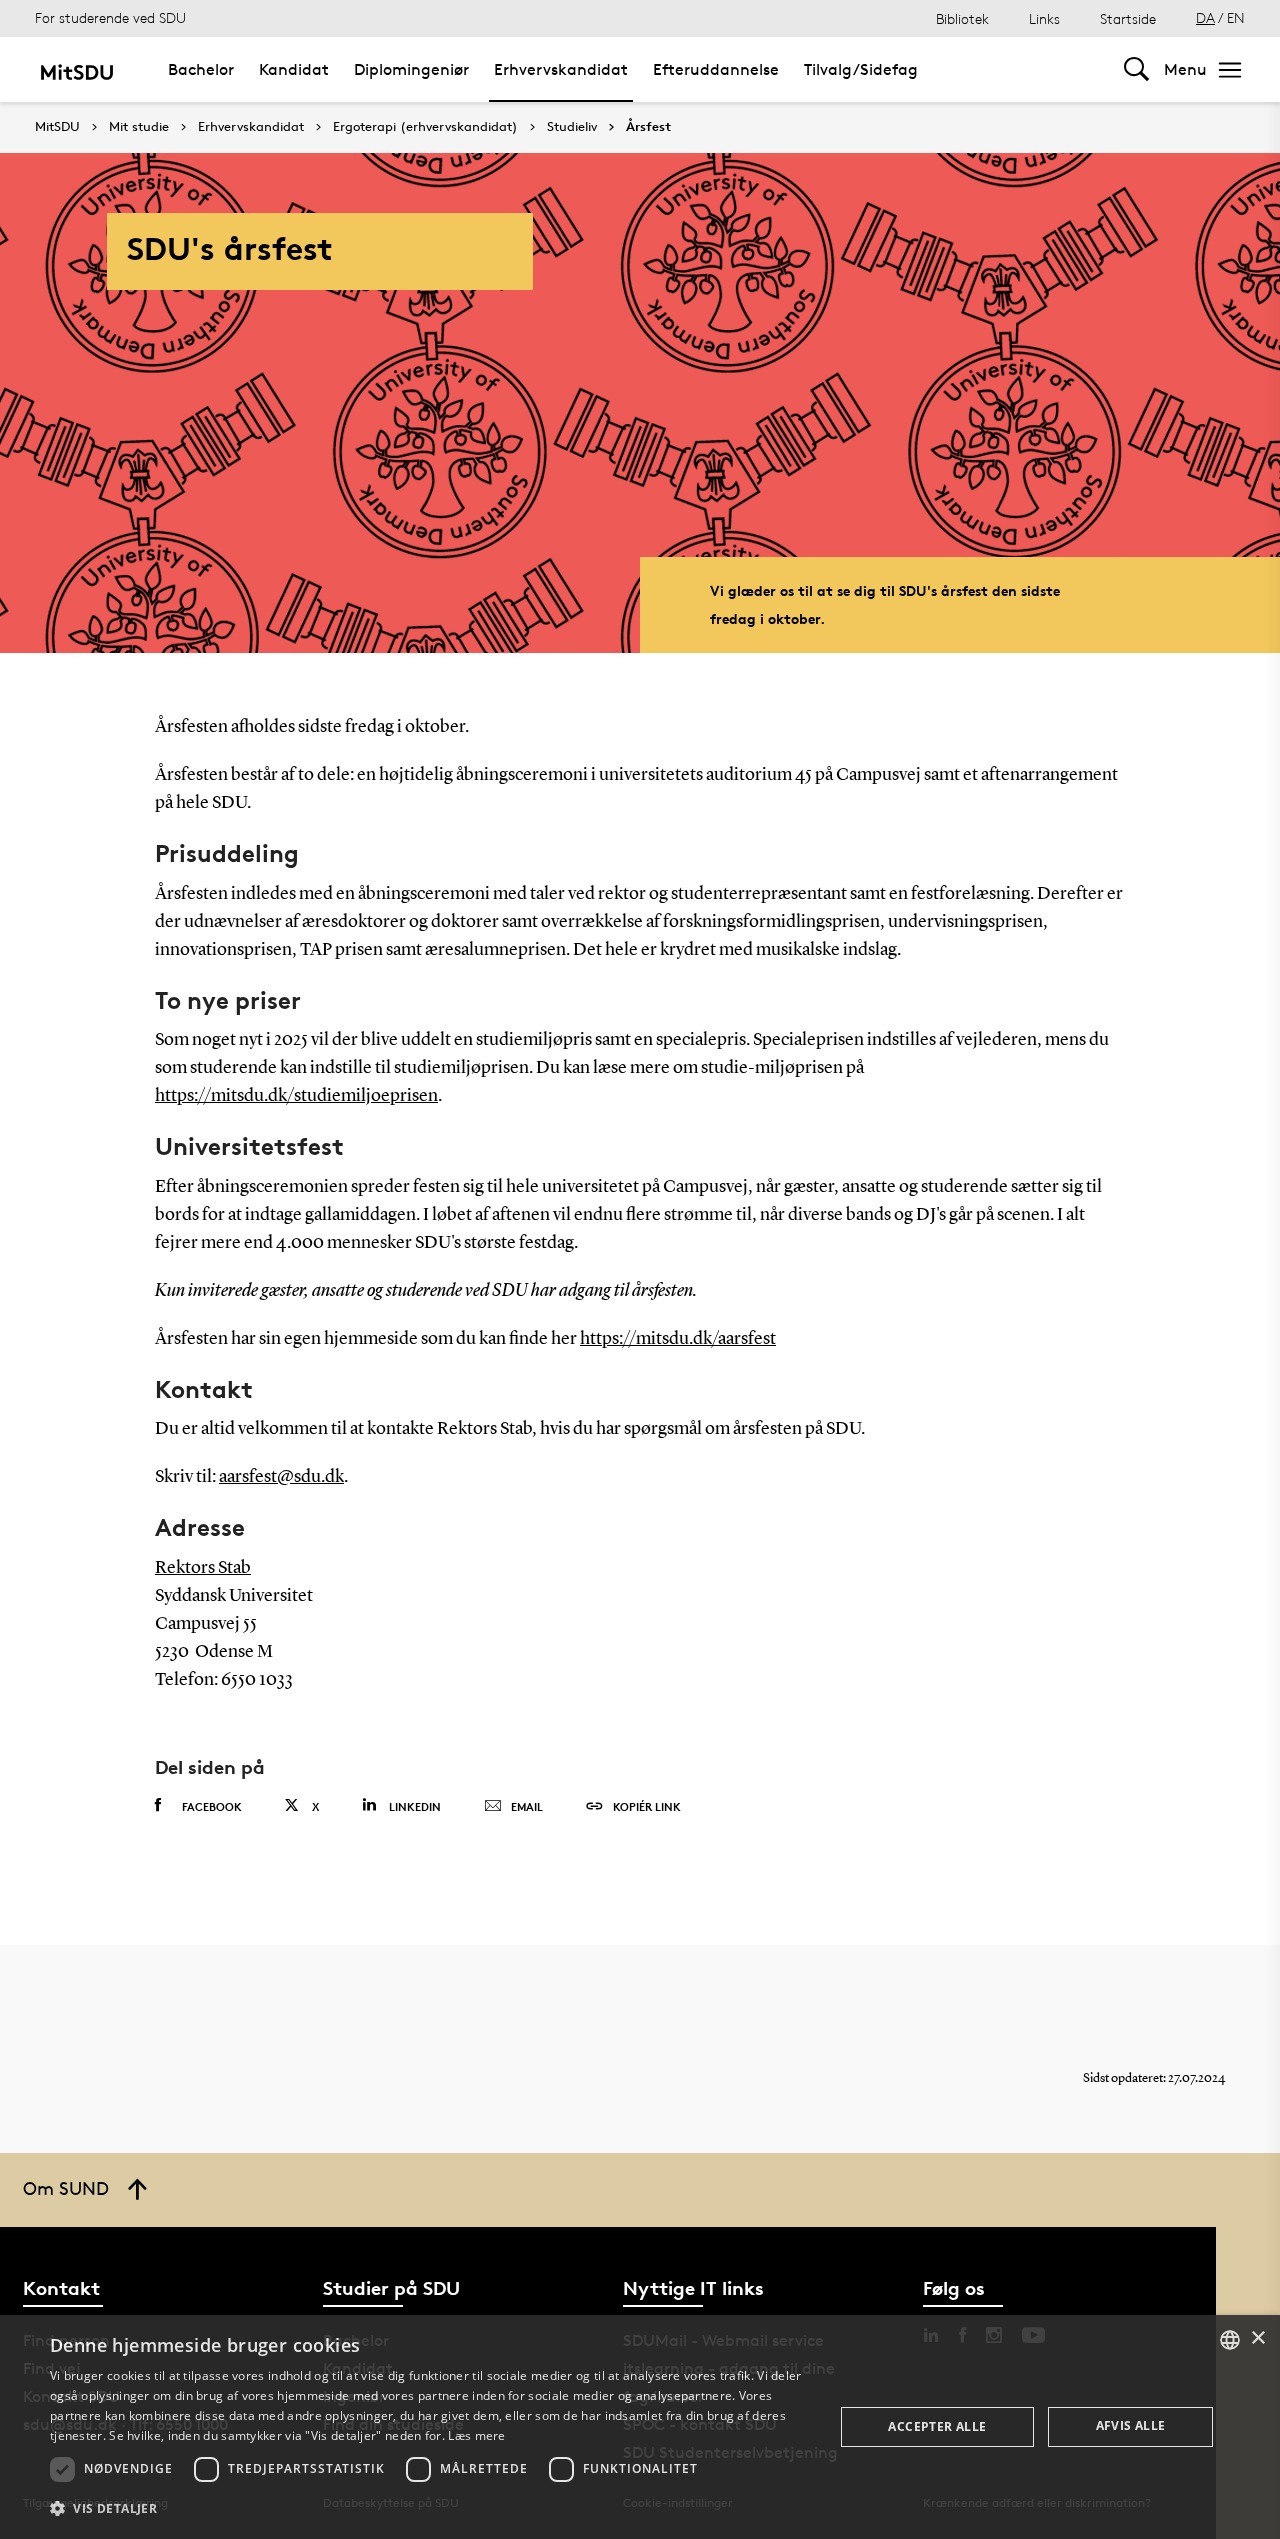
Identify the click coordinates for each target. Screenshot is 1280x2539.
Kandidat (294, 69)
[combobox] (1230, 2340)
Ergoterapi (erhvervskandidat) (425, 127)
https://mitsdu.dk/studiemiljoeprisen (296, 1096)
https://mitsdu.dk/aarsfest (678, 1339)
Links (1044, 18)
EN (1236, 17)
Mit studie (139, 127)
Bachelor (201, 69)
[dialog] (640, 2427)
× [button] (1257, 2338)
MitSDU (57, 126)
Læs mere (476, 2435)
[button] (430, 2509)
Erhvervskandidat (561, 69)
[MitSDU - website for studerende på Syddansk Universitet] (76, 69)
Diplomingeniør (411, 69)
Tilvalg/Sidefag (861, 69)
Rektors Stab (203, 1568)
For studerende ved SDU (110, 17)
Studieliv (572, 127)
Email (527, 1806)
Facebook (212, 1806)
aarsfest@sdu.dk (281, 1477)
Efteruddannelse (716, 69)
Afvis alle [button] (1131, 2425)
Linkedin (415, 1806)
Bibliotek (962, 18)
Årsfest (648, 127)
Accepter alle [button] (937, 2426)
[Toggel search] (1136, 69)
